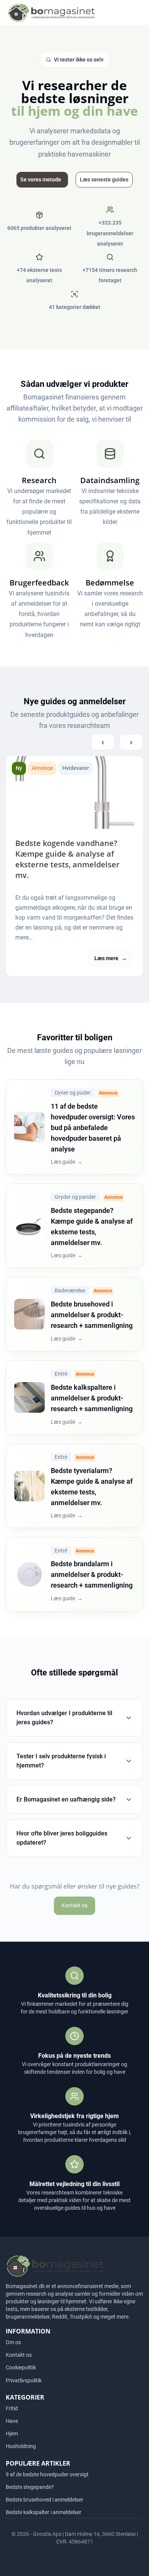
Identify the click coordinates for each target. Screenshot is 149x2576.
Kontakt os (74, 1905)
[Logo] (51, 12)
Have (12, 2421)
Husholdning (21, 2446)
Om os (13, 2342)
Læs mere (111, 958)
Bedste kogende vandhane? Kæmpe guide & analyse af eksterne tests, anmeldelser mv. (67, 859)
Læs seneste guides (104, 179)
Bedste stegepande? (30, 2487)
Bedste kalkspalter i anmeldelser (44, 2512)
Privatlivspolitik (24, 2380)
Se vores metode (41, 179)
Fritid (12, 2408)
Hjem (12, 2434)
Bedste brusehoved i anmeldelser (45, 2500)
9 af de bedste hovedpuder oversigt (47, 2474)
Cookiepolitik (21, 2367)
